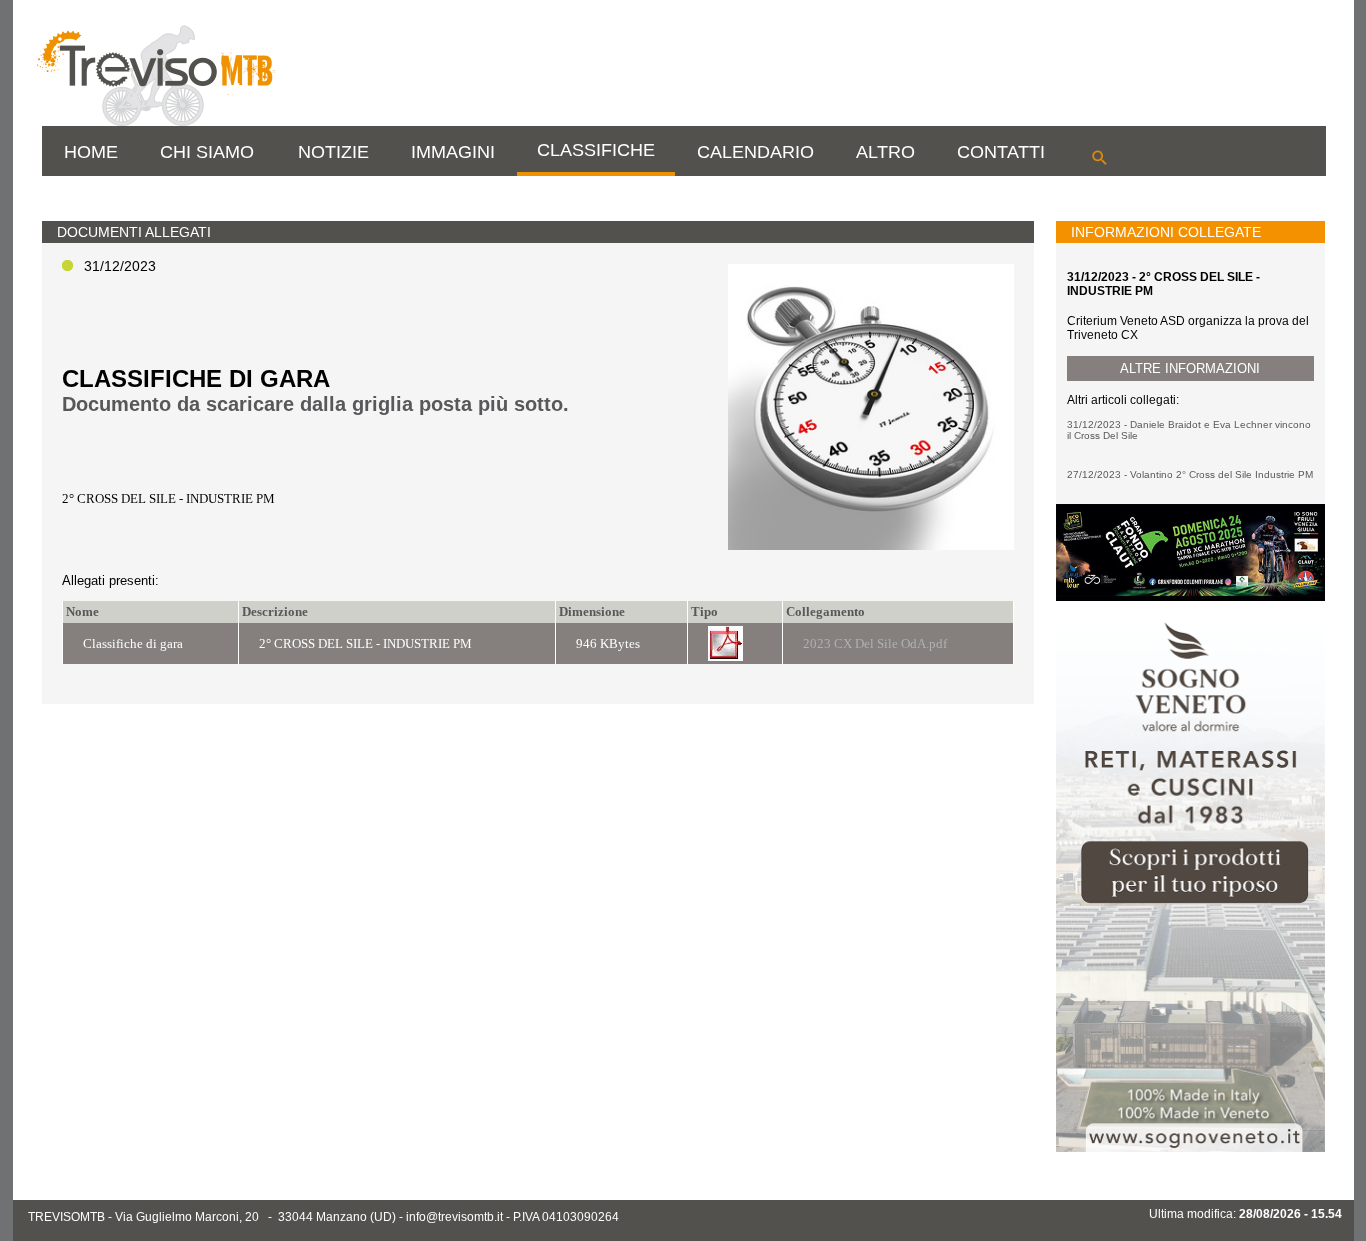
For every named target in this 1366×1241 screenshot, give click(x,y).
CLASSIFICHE (596, 150)
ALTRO (885, 152)
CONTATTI (1001, 152)
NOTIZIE (333, 152)
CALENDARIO (755, 152)
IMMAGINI (453, 152)
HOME (91, 152)
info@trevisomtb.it (454, 1217)
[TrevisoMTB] (154, 122)
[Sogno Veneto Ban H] (1190, 1148)
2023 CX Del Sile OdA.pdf (875, 643)
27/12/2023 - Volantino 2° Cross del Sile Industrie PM (1190, 474)
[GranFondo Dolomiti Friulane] (1190, 597)
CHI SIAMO (207, 152)
